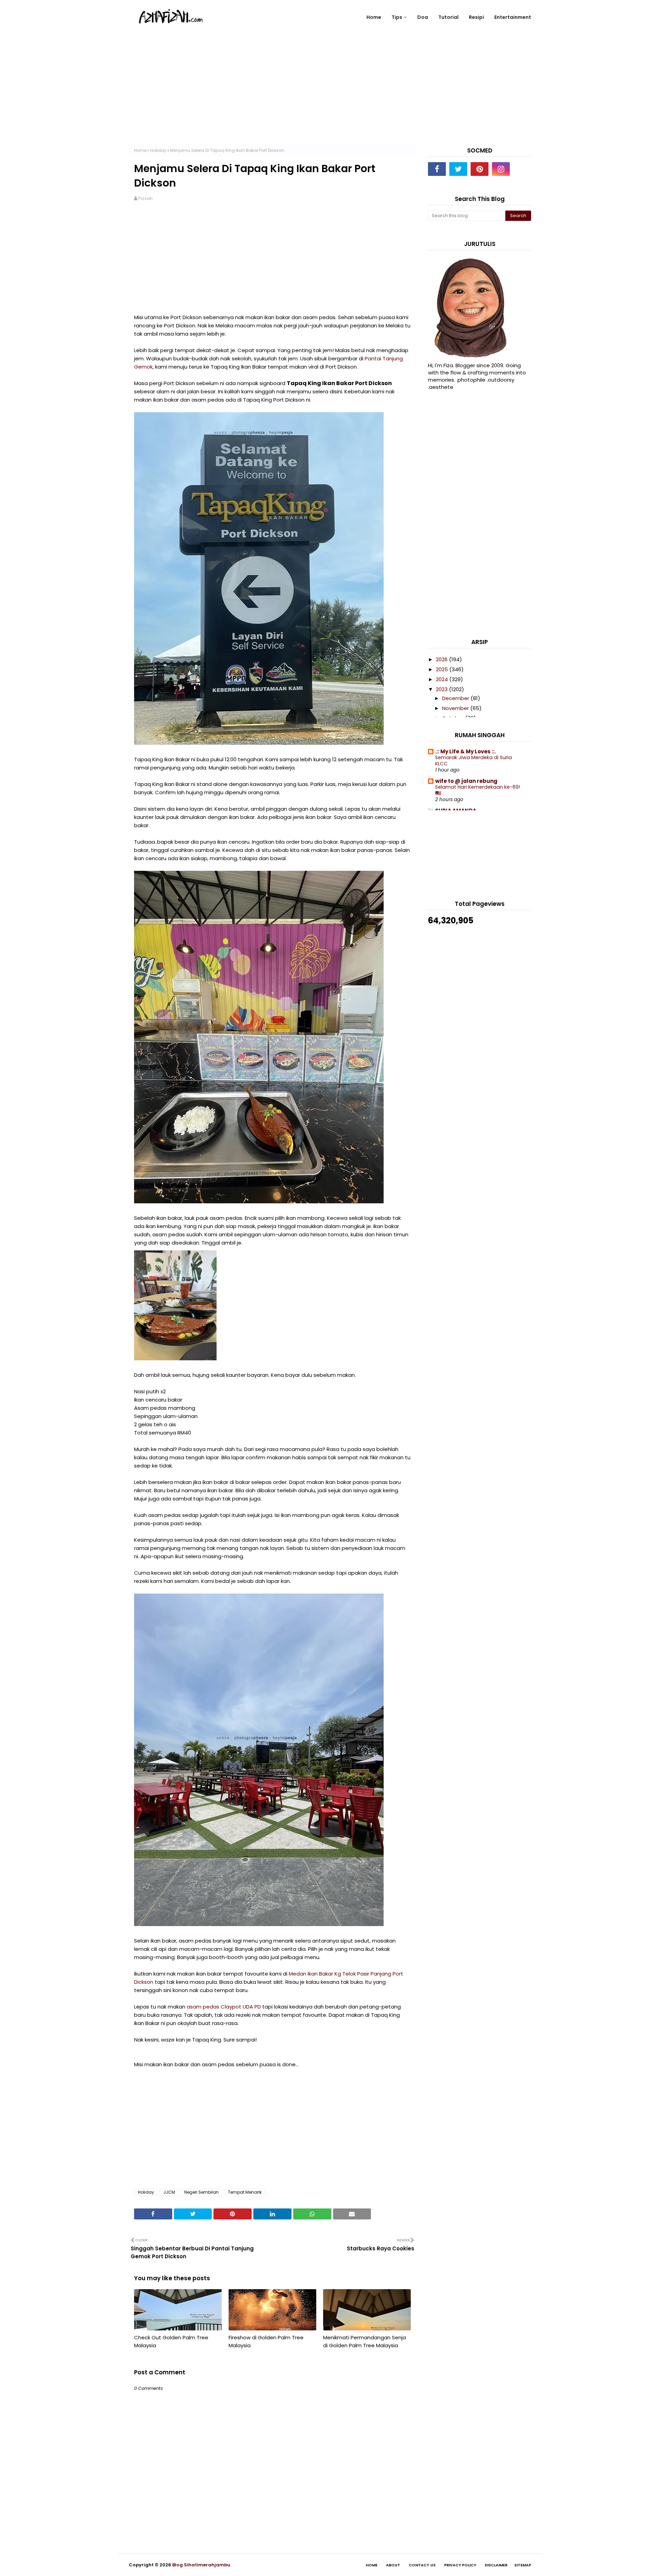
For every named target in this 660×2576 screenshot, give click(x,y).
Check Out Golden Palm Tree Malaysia (171, 2341)
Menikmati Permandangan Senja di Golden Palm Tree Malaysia (365, 2341)
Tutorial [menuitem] (448, 17)
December (456, 698)
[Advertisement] (330, 97)
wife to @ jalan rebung (466, 781)
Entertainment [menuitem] (513, 17)
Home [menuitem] (374, 17)
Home (140, 150)
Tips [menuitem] (397, 17)
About (393, 2565)
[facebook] (437, 169)
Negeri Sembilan (201, 2192)
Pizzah (145, 198)
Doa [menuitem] (423, 17)
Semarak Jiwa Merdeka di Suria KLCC (474, 761)
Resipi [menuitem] (476, 17)
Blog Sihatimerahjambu (201, 2565)
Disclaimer (496, 2565)
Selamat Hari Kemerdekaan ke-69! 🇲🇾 (478, 790)
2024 (443, 679)
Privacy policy (460, 2565)
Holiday (158, 150)
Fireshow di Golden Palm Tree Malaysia (266, 2341)
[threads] (522, 169)
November (456, 708)
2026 (442, 659)
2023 (442, 689)
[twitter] (458, 169)
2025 (443, 669)
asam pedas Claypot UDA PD (224, 2007)
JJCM (169, 2192)
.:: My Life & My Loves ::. (465, 751)
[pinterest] (480, 169)
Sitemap (523, 2565)
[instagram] (501, 169)
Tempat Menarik (245, 2192)
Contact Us (422, 2565)
